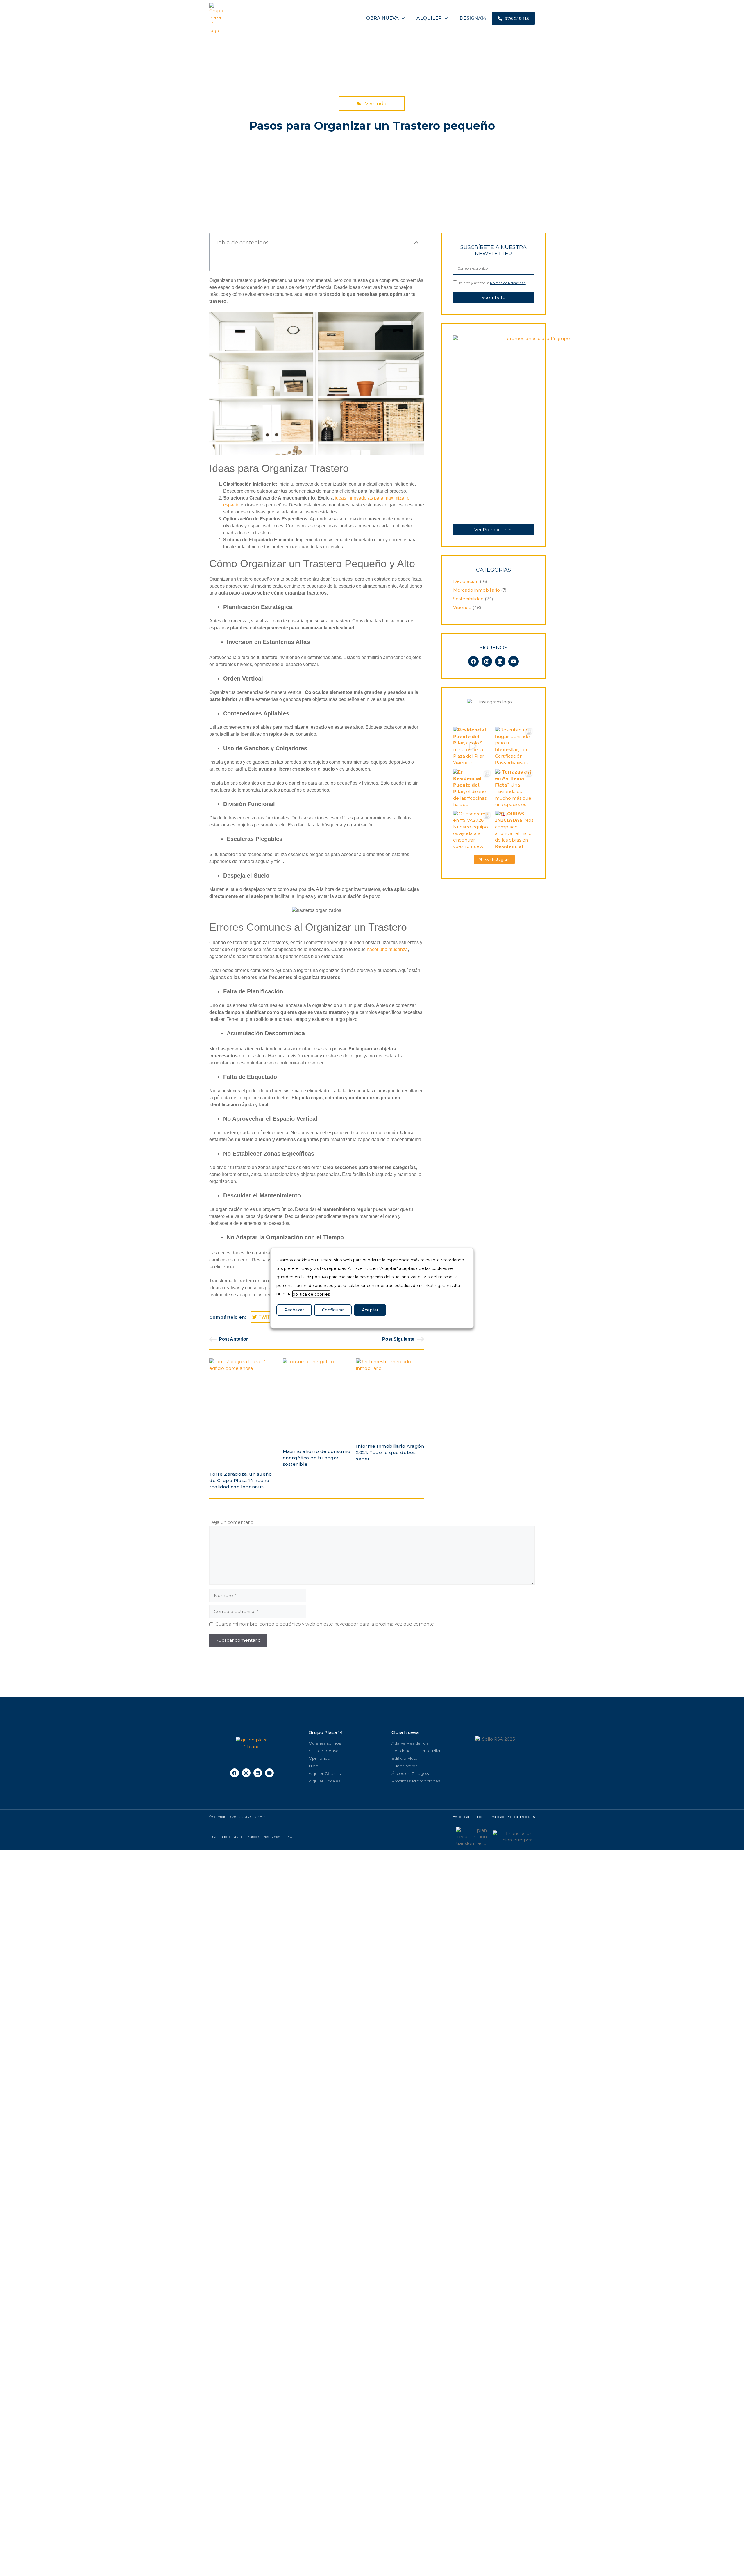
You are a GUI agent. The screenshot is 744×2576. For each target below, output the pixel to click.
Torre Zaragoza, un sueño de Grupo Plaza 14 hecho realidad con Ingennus (240, 1480)
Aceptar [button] (370, 1310)
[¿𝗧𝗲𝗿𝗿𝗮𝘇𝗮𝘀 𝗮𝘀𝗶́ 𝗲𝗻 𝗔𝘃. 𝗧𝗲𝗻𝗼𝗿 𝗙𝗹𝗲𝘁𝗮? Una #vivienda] (514, 788)
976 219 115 (516, 18)
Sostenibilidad (468, 599)
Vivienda (376, 103)
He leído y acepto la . (492, 283)
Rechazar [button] (294, 1310)
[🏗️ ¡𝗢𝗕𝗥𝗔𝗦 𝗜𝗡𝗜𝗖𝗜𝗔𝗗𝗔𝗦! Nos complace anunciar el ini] (514, 830)
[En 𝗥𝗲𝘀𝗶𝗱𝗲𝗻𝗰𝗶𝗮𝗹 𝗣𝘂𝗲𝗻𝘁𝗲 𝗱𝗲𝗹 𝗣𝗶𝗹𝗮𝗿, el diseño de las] (473, 788)
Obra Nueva (405, 1732)
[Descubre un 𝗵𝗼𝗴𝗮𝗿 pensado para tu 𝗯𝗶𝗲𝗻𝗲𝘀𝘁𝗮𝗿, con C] (514, 746)
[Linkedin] (500, 661)
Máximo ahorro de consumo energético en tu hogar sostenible (317, 1458)
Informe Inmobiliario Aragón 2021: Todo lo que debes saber (390, 1452)
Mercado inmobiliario (476, 590)
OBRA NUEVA (382, 18)
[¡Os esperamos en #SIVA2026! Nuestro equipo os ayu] (473, 830)
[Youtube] (514, 661)
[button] (416, 243)
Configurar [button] (333, 1310)
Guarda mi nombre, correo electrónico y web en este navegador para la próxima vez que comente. (325, 1624)
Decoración (466, 581)
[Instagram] (487, 661)
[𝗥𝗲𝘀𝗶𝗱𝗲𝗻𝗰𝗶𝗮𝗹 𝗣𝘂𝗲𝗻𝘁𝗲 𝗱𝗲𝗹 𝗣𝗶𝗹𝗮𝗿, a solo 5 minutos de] (473, 746)
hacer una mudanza (387, 949)
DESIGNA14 (473, 18)
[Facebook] (473, 661)
